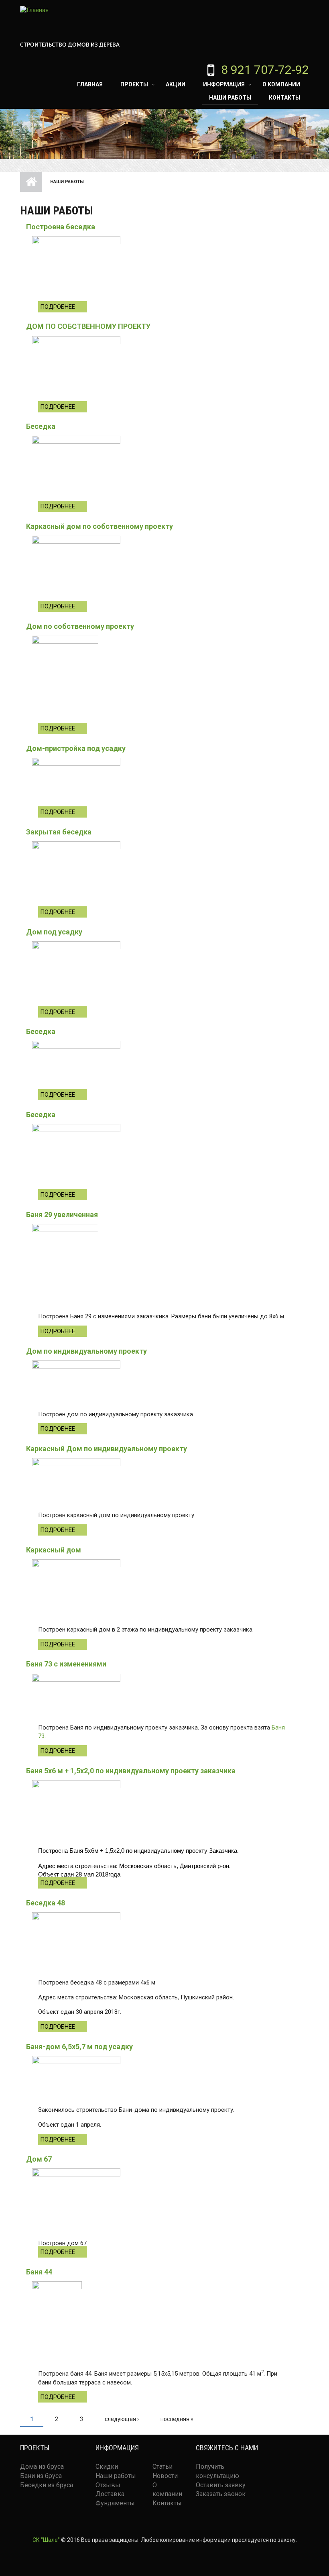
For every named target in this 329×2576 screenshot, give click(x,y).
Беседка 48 (46, 1903)
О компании (281, 84)
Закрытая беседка (59, 832)
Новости (165, 2476)
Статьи (162, 2467)
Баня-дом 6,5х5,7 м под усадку (79, 2047)
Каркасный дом (54, 1550)
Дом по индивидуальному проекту (86, 1351)
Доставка (110, 2494)
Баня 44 (39, 2272)
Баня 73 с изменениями (66, 1664)
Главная (90, 84)
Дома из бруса (42, 2467)
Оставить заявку (221, 2485)
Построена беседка (61, 227)
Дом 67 (39, 2159)
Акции (176, 84)
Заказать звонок (221, 2494)
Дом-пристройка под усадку (76, 748)
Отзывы (108, 2485)
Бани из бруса (41, 2476)
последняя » (177, 2419)
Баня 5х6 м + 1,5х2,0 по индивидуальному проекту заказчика (131, 1771)
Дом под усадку (54, 932)
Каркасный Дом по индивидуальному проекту (107, 1449)
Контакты (284, 98)
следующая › (122, 2419)
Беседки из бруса (47, 2485)
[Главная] (34, 10)
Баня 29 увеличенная (62, 1215)
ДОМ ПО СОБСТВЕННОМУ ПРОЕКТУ (88, 326)
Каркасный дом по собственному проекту (100, 526)
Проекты (134, 84)
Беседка (41, 426)
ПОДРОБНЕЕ (58, 307)
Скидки (107, 2467)
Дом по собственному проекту (80, 626)
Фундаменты (115, 2503)
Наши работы (230, 98)
